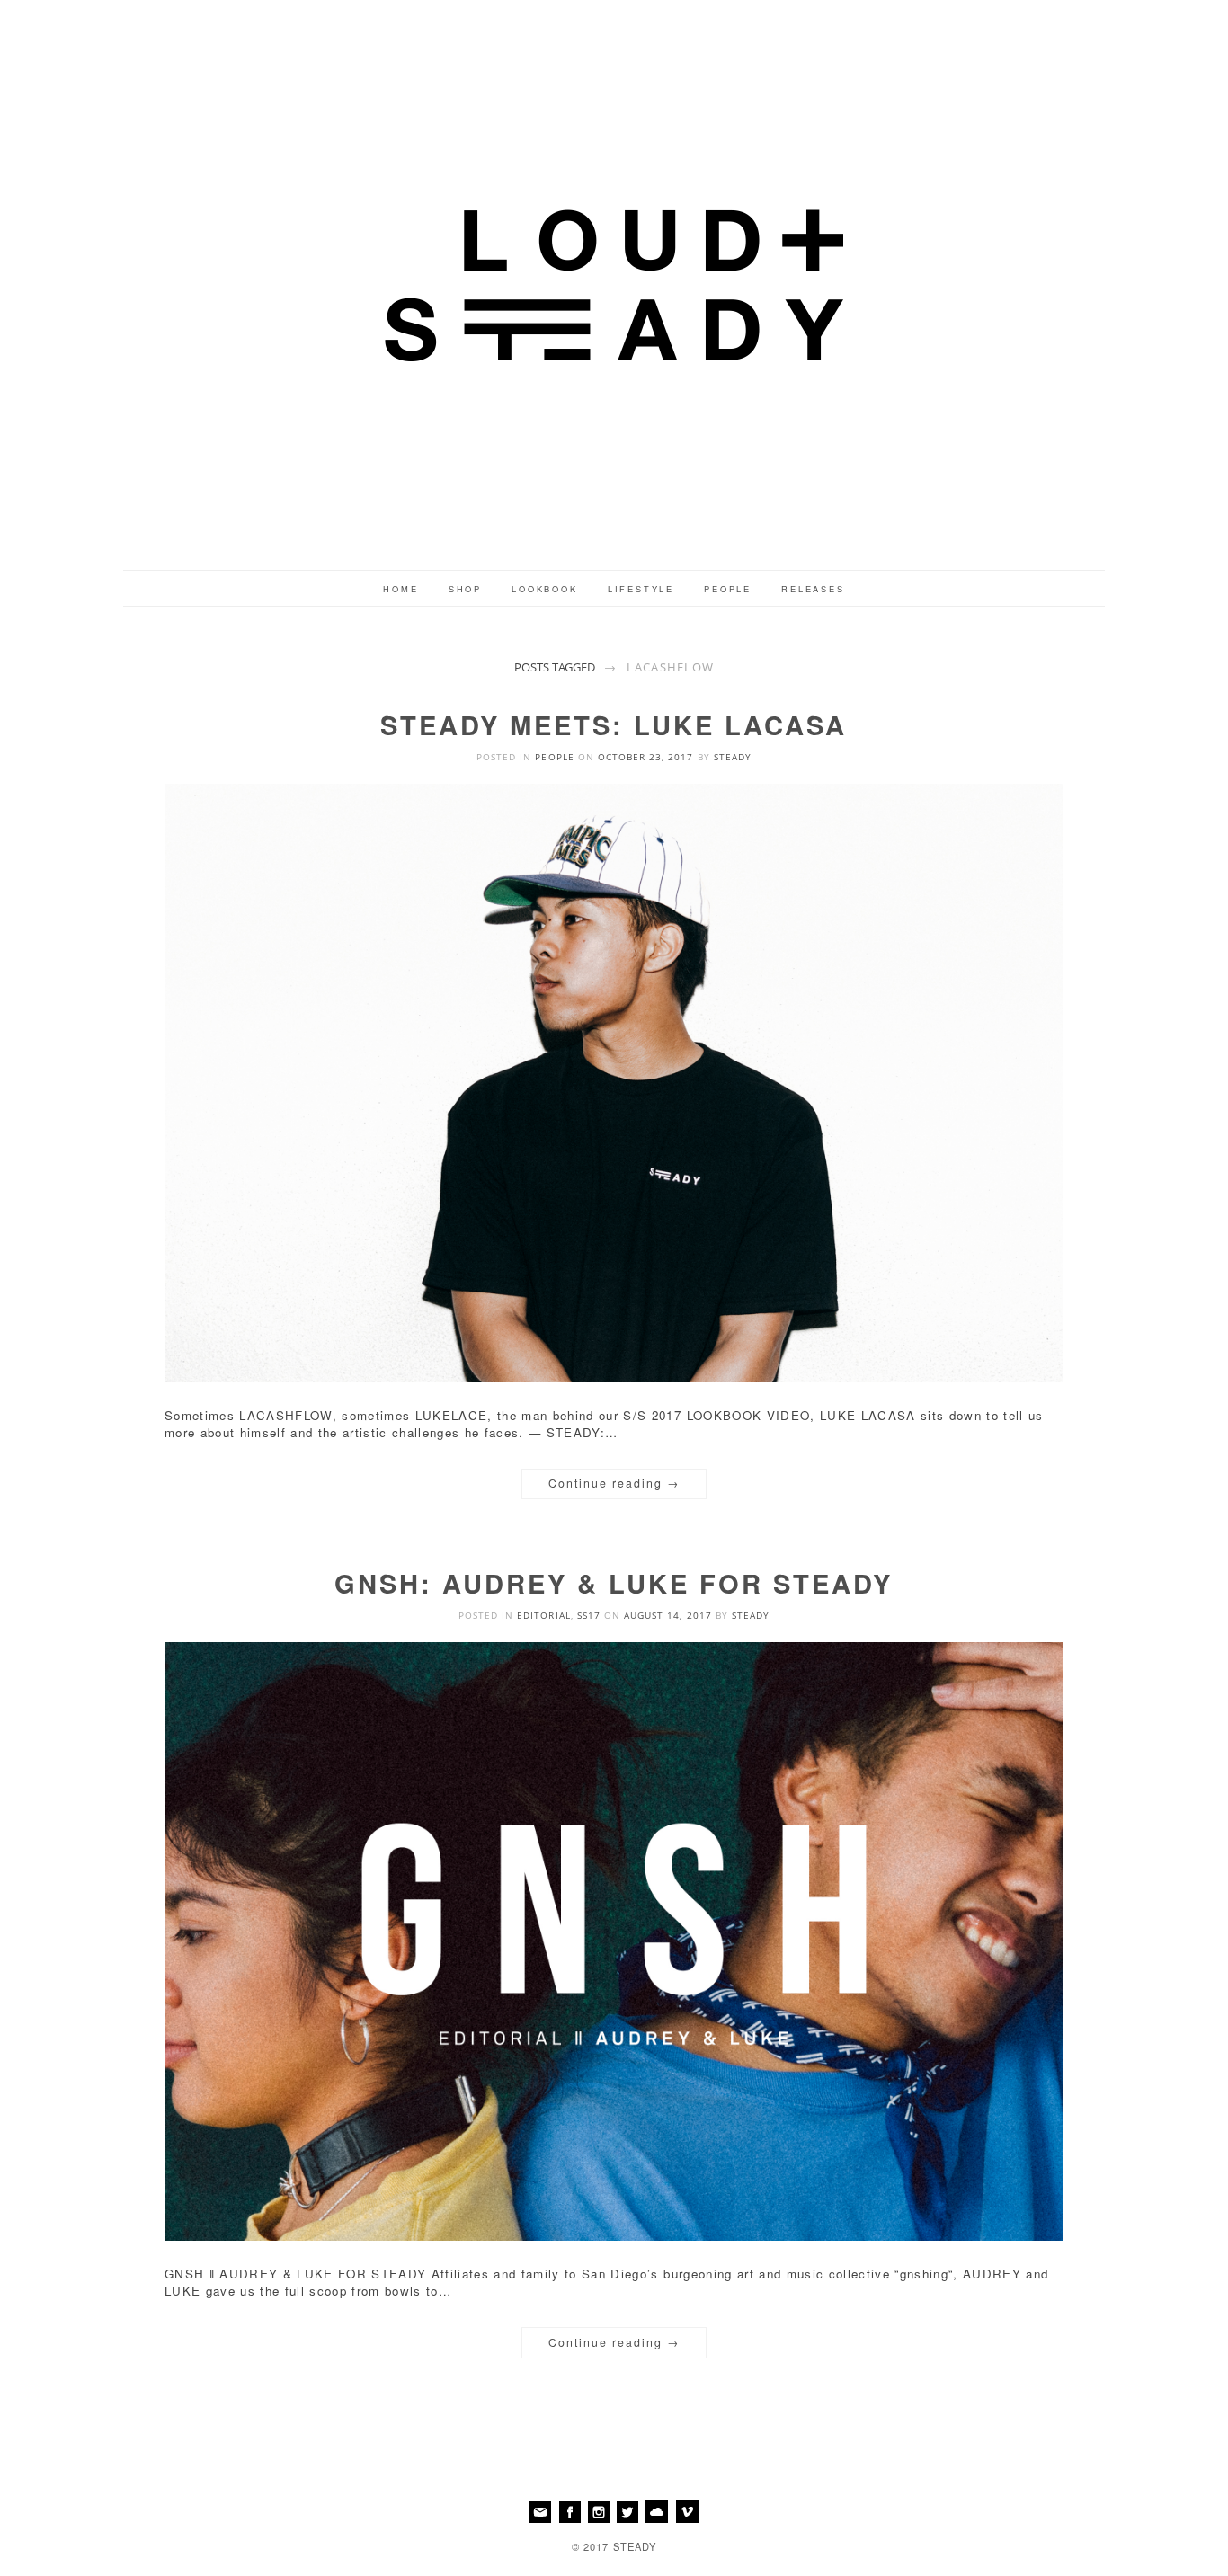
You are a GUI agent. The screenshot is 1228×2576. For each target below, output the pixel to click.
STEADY (733, 757)
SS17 (589, 1615)
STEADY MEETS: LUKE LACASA (614, 724)
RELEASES (813, 589)
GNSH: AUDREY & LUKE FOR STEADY (614, 1583)
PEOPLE (728, 589)
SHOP (465, 589)
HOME (400, 589)
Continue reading (614, 1483)
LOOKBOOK (544, 589)
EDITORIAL (543, 1615)
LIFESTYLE (641, 589)
